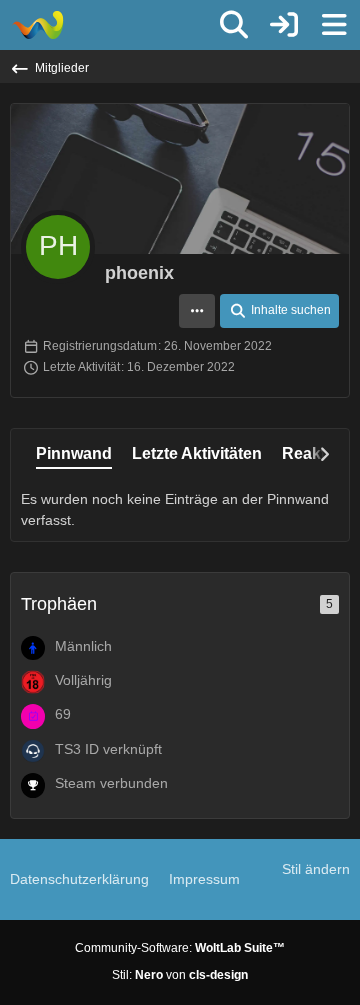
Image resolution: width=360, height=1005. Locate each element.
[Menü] (334, 25)
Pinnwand (74, 453)
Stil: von (180, 975)
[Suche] (234, 25)
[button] (197, 311)
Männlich (83, 646)
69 (63, 714)
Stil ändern (316, 869)
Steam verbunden (111, 783)
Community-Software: (180, 948)
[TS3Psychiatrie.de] (37, 25)
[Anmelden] (284, 25)
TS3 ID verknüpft (108, 749)
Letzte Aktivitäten (197, 453)
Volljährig (83, 680)
